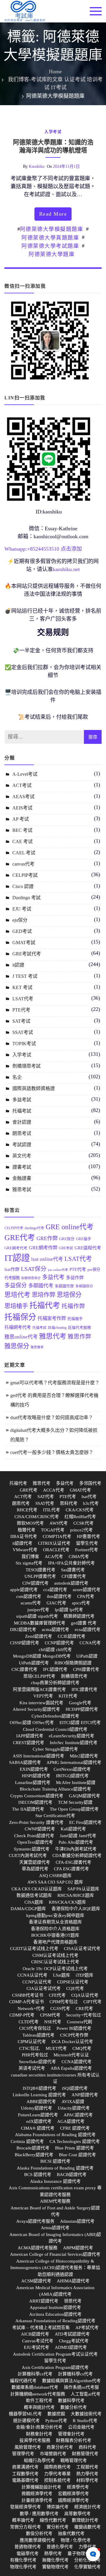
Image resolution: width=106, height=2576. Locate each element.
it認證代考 (22, 1543)
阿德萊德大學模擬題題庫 (52, 229)
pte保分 (94, 1270)
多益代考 (53, 1277)
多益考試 (22, 1100)
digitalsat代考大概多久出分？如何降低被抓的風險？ (54, 1435)
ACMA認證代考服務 (38, 2248)
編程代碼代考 (23, 2381)
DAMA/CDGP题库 (28, 1909)
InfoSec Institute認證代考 (74, 1743)
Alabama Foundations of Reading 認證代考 (55, 2135)
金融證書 (22, 1178)
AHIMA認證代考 (73, 2281)
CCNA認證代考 (77, 2062)
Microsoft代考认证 (71, 2055)
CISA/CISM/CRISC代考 (37, 1517)
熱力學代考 (87, 2474)
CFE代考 (57, 1995)
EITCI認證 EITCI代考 (80, 1723)
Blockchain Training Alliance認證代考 (55, 1789)
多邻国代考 (90, 1483)
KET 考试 (22, 987)
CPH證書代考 (86, 1669)
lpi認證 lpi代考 (69, 1610)
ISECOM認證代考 (35, 1802)
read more (53, 214)
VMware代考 (25, 1550)
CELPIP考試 (25, 875)
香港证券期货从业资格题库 (55, 1922)
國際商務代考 (57, 2467)
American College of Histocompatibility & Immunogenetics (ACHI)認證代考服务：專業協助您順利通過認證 (55, 2268)
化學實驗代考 (87, 2567)
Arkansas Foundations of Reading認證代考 (55, 2321)
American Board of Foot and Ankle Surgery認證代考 (55, 2211)
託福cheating (57, 1328)
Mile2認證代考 (84, 1756)
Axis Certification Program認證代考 (55, 2367)
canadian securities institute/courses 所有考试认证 (55, 2078)
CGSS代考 (60, 2009)
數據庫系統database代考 (35, 2387)
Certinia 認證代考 (27, 2141)
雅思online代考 (21, 1337)
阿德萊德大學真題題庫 (50, 238)
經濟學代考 (78, 2487)
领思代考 (73, 2301)
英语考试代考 (32, 2068)
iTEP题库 (85, 1975)
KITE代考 (68, 1696)
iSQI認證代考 (75, 2088)
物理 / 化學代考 (76, 2540)
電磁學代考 (28, 2554)
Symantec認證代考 (32, 1849)
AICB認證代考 (35, 2334)
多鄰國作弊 (64, 1286)
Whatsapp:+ (17, 549)
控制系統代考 (57, 2480)
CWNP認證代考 (40, 1829)
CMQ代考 (82, 2048)
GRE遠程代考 (88, 1248)
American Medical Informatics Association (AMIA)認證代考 (55, 2291)
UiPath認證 (87, 1656)
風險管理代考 (28, 2447)
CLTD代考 (29, 2022)
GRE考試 (66, 1248)
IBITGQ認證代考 (72, 1776)
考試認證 (22, 1145)
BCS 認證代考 (38, 2175)
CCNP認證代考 (59, 1643)
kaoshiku (37, 166)
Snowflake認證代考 (37, 2062)
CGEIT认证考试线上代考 (34, 1949)
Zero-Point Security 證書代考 (36, 1822)
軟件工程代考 (39, 2401)
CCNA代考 (90, 1643)
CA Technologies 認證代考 (75, 2141)
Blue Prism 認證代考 (74, 2148)
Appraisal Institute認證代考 (55, 2307)
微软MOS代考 (30, 1523)
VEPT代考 (43, 1696)
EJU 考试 (22, 909)
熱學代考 (53, 2554)
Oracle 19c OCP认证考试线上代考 (55, 1969)
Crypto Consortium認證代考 (37, 1796)
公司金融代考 (81, 2427)
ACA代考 (54, 1557)
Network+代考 (31, 2009)
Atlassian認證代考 (77, 2221)
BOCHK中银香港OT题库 (55, 1935)
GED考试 (22, 931)
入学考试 (53, 132)
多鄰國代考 (41, 1286)
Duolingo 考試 (26, 898)
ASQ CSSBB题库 (55, 1876)
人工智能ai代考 (86, 2394)
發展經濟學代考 (25, 2507)
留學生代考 (87, 1543)
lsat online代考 (47, 1259)
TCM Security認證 (75, 1802)
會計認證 (22, 1122)
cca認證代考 (55, 1590)
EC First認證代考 (85, 1822)
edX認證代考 (39, 2121)
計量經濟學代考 (37, 2500)
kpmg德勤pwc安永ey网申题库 (55, 1915)
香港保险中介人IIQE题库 (76, 1909)
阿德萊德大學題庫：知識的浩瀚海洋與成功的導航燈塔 (53, 146)
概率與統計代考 (39, 2407)
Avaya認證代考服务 (35, 2221)
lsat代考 (89, 1497)
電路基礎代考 (25, 2480)
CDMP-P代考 (22, 2015)
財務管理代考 (85, 2454)
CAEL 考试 (24, 853)
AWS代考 (59, 1523)
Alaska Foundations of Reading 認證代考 (55, 2168)
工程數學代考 (25, 2474)
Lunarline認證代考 (33, 1783)
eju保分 (20, 920)
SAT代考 (46, 1497)
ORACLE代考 (56, 1550)
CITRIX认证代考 (54, 1543)
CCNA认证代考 (32, 1975)
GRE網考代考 (16, 1248)
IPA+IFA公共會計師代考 (71, 1563)
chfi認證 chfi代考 (55, 1650)
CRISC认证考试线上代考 (55, 1962)
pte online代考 (58, 1270)
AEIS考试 (22, 808)
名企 (17, 1077)
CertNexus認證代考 (72, 1769)
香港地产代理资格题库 (55, 1942)
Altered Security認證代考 (36, 1709)
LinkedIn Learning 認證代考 (39, 2095)
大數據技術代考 (86, 2414)
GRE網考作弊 (43, 1248)
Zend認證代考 (39, 1636)
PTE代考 (21, 1010)
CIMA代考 (79, 1557)
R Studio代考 (85, 2421)
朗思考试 (22, 1133)
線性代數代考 (53, 2520)
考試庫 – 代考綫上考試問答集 (41, 2328)
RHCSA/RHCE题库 (76, 1895)
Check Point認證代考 (34, 1836)
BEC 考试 (22, 830)
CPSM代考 (50, 2015)
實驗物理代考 (55, 2567)
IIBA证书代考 (24, 1536)
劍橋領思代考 (74, 1676)
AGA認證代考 (71, 2121)
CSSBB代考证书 (28, 1995)
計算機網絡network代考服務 (38, 2394)
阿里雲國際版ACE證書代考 (39, 1689)
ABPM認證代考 (78, 2248)
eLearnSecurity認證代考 (72, 1736)
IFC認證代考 (55, 1669)
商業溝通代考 (25, 2467)
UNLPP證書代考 (40, 1576)
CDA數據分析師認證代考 (77, 1855)
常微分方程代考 (25, 2527)
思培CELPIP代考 (39, 1676)
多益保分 (16, 1285)
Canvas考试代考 (38, 2341)
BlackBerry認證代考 (34, 2155)
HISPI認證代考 (36, 1776)
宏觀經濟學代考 (73, 2494)
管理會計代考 (71, 2434)
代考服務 (12, 1278)
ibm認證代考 (59, 1596)
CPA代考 (86, 1596)
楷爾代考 (26, 1530)
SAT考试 (21, 1021)
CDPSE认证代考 (73, 1982)
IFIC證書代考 (85, 1689)
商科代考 (87, 2447)
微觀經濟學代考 (37, 2494)
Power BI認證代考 (74, 2028)
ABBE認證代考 (41, 2102)
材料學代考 (87, 2480)
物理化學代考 (23, 2567)
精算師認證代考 (79, 1616)
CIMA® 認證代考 (38, 2128)
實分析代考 (58, 2527)
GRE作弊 (47, 1238)
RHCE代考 (27, 1510)
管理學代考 (23, 2454)
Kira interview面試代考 (41, 1703)
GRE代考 (20, 1238)
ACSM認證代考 (36, 2281)
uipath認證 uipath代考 (37, 1616)
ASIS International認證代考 (38, 1756)
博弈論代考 (58, 2507)
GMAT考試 (24, 943)
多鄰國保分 (84, 1286)
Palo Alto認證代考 (76, 1842)
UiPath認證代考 (34, 1663)
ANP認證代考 (85, 2095)
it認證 (18, 965)
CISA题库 (34, 1902)
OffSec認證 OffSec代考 (32, 1723)
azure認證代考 (87, 1590)
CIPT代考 (92, 2002)
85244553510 (45, 549)
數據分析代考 (74, 2407)
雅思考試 (22, 1189)
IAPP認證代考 (30, 1736)
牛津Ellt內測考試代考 (76, 1849)
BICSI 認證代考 (55, 2161)
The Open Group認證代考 (74, 1809)
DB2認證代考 (23, 1629)
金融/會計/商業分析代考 (39, 2427)
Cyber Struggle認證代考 (55, 1749)
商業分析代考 (60, 2447)
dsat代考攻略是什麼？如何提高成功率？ (52, 1418)
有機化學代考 (23, 2560)
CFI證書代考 (74, 1576)
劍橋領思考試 (26, 1066)
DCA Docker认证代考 (72, 2042)
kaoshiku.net (66, 569)
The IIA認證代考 (28, 1809)
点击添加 (71, 549)
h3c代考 (91, 1503)
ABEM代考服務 (55, 2201)
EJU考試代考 (37, 2347)
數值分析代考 (39, 2533)
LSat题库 (62, 1975)
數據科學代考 (71, 2401)
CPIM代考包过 (64, 2002)
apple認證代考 (24, 1590)
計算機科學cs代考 (35, 2374)
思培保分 (69, 1295)
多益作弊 (75, 1278)
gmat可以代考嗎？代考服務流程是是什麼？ (55, 1383)
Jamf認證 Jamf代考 (78, 1836)
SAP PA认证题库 (83, 1889)
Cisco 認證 (23, 886)
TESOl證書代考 (40, 1570)
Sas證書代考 (73, 1570)
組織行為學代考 (39, 2460)
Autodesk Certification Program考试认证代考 (55, 2354)
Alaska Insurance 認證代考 (55, 2181)
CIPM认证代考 (32, 2042)
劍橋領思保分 (31, 1278)
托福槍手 (75, 1319)
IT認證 (17, 1258)
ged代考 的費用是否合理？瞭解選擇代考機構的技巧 (54, 1400)
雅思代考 (53, 1336)
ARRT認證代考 (44, 2301)
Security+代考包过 (83, 2015)
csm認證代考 (29, 1596)
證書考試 (22, 1167)
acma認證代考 (56, 1629)
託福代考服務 (79, 1328)
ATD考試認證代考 (72, 2334)
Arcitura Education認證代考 (55, 2314)
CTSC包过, (30, 2048)
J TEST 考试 (25, 976)
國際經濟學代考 (73, 2500)
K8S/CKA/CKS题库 (67, 1902)
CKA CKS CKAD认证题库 (37, 1889)
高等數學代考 (77, 2514)
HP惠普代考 (88, 1536)
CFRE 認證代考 (75, 2128)
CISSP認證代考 (25, 1643)
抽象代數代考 (71, 2533)
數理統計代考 (85, 2520)
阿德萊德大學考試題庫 (50, 246)
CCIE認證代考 (72, 1636)
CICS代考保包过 (35, 2028)
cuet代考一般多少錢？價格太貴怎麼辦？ (52, 1452)
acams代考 (31, 1603)
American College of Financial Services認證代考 (55, 2254)
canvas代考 (23, 864)
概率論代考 (23, 2520)
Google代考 (80, 1703)
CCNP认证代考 (37, 1982)
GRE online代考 (70, 1227)
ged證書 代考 (84, 1623)
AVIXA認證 (73, 2102)
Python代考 (56, 2421)
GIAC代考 (56, 1603)
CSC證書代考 (24, 1669)
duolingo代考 (34, 1228)
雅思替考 (37, 1347)
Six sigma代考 (29, 1563)
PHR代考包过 (35, 2055)
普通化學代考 (60, 2547)
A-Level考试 (25, 774)
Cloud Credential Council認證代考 (55, 1729)
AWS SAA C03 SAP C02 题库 (55, 1882)
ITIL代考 (52, 1510)
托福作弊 (73, 1306)
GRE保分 (67, 1239)
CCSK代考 (83, 1523)
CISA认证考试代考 (82, 1949)
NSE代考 (53, 2022)
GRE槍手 (84, 1239)
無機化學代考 (55, 2560)
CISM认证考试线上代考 (55, 1955)
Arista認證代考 (55, 2228)
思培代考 (17, 1295)
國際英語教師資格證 (34, 1088)
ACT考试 (22, 785)
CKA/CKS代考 (80, 1510)
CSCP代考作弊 (74, 2035)
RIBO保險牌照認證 (73, 1663)
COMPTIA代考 (57, 1536)
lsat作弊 (12, 1269)
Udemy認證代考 (37, 2108)
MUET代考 (56, 2048)
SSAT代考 (45, 1503)
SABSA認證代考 (25, 1762)
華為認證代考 (35, 1869)
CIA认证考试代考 (44, 1988)
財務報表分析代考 (74, 2440)
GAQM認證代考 (85, 1796)
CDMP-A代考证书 (26, 2002)
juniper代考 (38, 1610)
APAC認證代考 (78, 2115)
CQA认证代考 (85, 1995)
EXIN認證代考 (34, 1769)
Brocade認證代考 (33, 2148)
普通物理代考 (28, 2547)
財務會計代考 (39, 2434)
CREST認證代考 (29, 1743)
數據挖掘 (56, 2414)
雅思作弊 (79, 1337)
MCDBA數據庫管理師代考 (40, 1623)
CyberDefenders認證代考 (55, 1716)
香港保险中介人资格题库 (55, 1929)
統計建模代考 (26, 2421)
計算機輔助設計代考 (41, 2487)
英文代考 (22, 1156)
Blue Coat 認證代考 (77, 2155)
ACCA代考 (54, 1490)
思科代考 (69, 1503)
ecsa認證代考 (88, 1629)
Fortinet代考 (87, 1550)
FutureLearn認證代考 (38, 2115)
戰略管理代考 (74, 2460)
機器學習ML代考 (25, 2414)
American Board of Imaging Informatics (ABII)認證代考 (55, 2238)
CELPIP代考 (14, 1228)
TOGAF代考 (53, 1530)
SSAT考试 (23, 1032)
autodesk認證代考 (71, 1583)
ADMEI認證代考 (71, 2347)
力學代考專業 (57, 2474)
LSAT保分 (34, 1269)
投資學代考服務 (35, 2440)
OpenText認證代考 (35, 1842)
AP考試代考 (87, 2328)
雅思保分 (17, 1346)
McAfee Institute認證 (76, 1783)
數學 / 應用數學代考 (39, 2514)
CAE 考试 (23, 841)
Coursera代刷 (79, 2022)
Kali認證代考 (73, 1829)
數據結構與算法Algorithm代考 (71, 2381)
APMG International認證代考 (74, 1762)
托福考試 (22, 1111)
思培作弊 (44, 1295)
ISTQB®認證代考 (39, 2088)
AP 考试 (21, 819)
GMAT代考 (80, 1490)
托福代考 (45, 1306)
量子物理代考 (81, 2554)
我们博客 (30, 1557)
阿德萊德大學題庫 (52, 254)
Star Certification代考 (55, 1816)
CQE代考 (75, 1988)
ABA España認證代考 (71, 2068)
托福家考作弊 (52, 1318)
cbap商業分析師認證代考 (55, 1683)
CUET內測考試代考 (28, 1855)
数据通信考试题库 (34, 1895)
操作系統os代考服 (81, 2387)
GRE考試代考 (27, 954)
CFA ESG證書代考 (71, 1869)
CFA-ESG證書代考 (73, 1862)
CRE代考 (84, 2009)
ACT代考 (23, 1497)
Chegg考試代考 (74, 2341)
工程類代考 (87, 2467)
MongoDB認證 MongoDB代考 (42, 1656)
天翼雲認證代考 (35, 1862)
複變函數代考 (87, 2527)
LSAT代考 (23, 999)
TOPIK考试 (24, 1044)
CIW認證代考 (35, 1583)
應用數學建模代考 (37, 2540)
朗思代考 (21, 1503)
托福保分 (20, 1317)
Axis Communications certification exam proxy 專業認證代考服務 (55, 2191)
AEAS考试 (23, 797)
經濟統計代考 (87, 2507)
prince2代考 (81, 1530)
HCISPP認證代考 (82, 1709)
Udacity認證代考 (74, 2108)
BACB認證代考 (72, 2175)
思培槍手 (16, 1306)
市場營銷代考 (53, 2454)
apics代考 (81, 1603)
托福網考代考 (18, 1327)
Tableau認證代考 (38, 2035)
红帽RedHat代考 (80, 1517)
